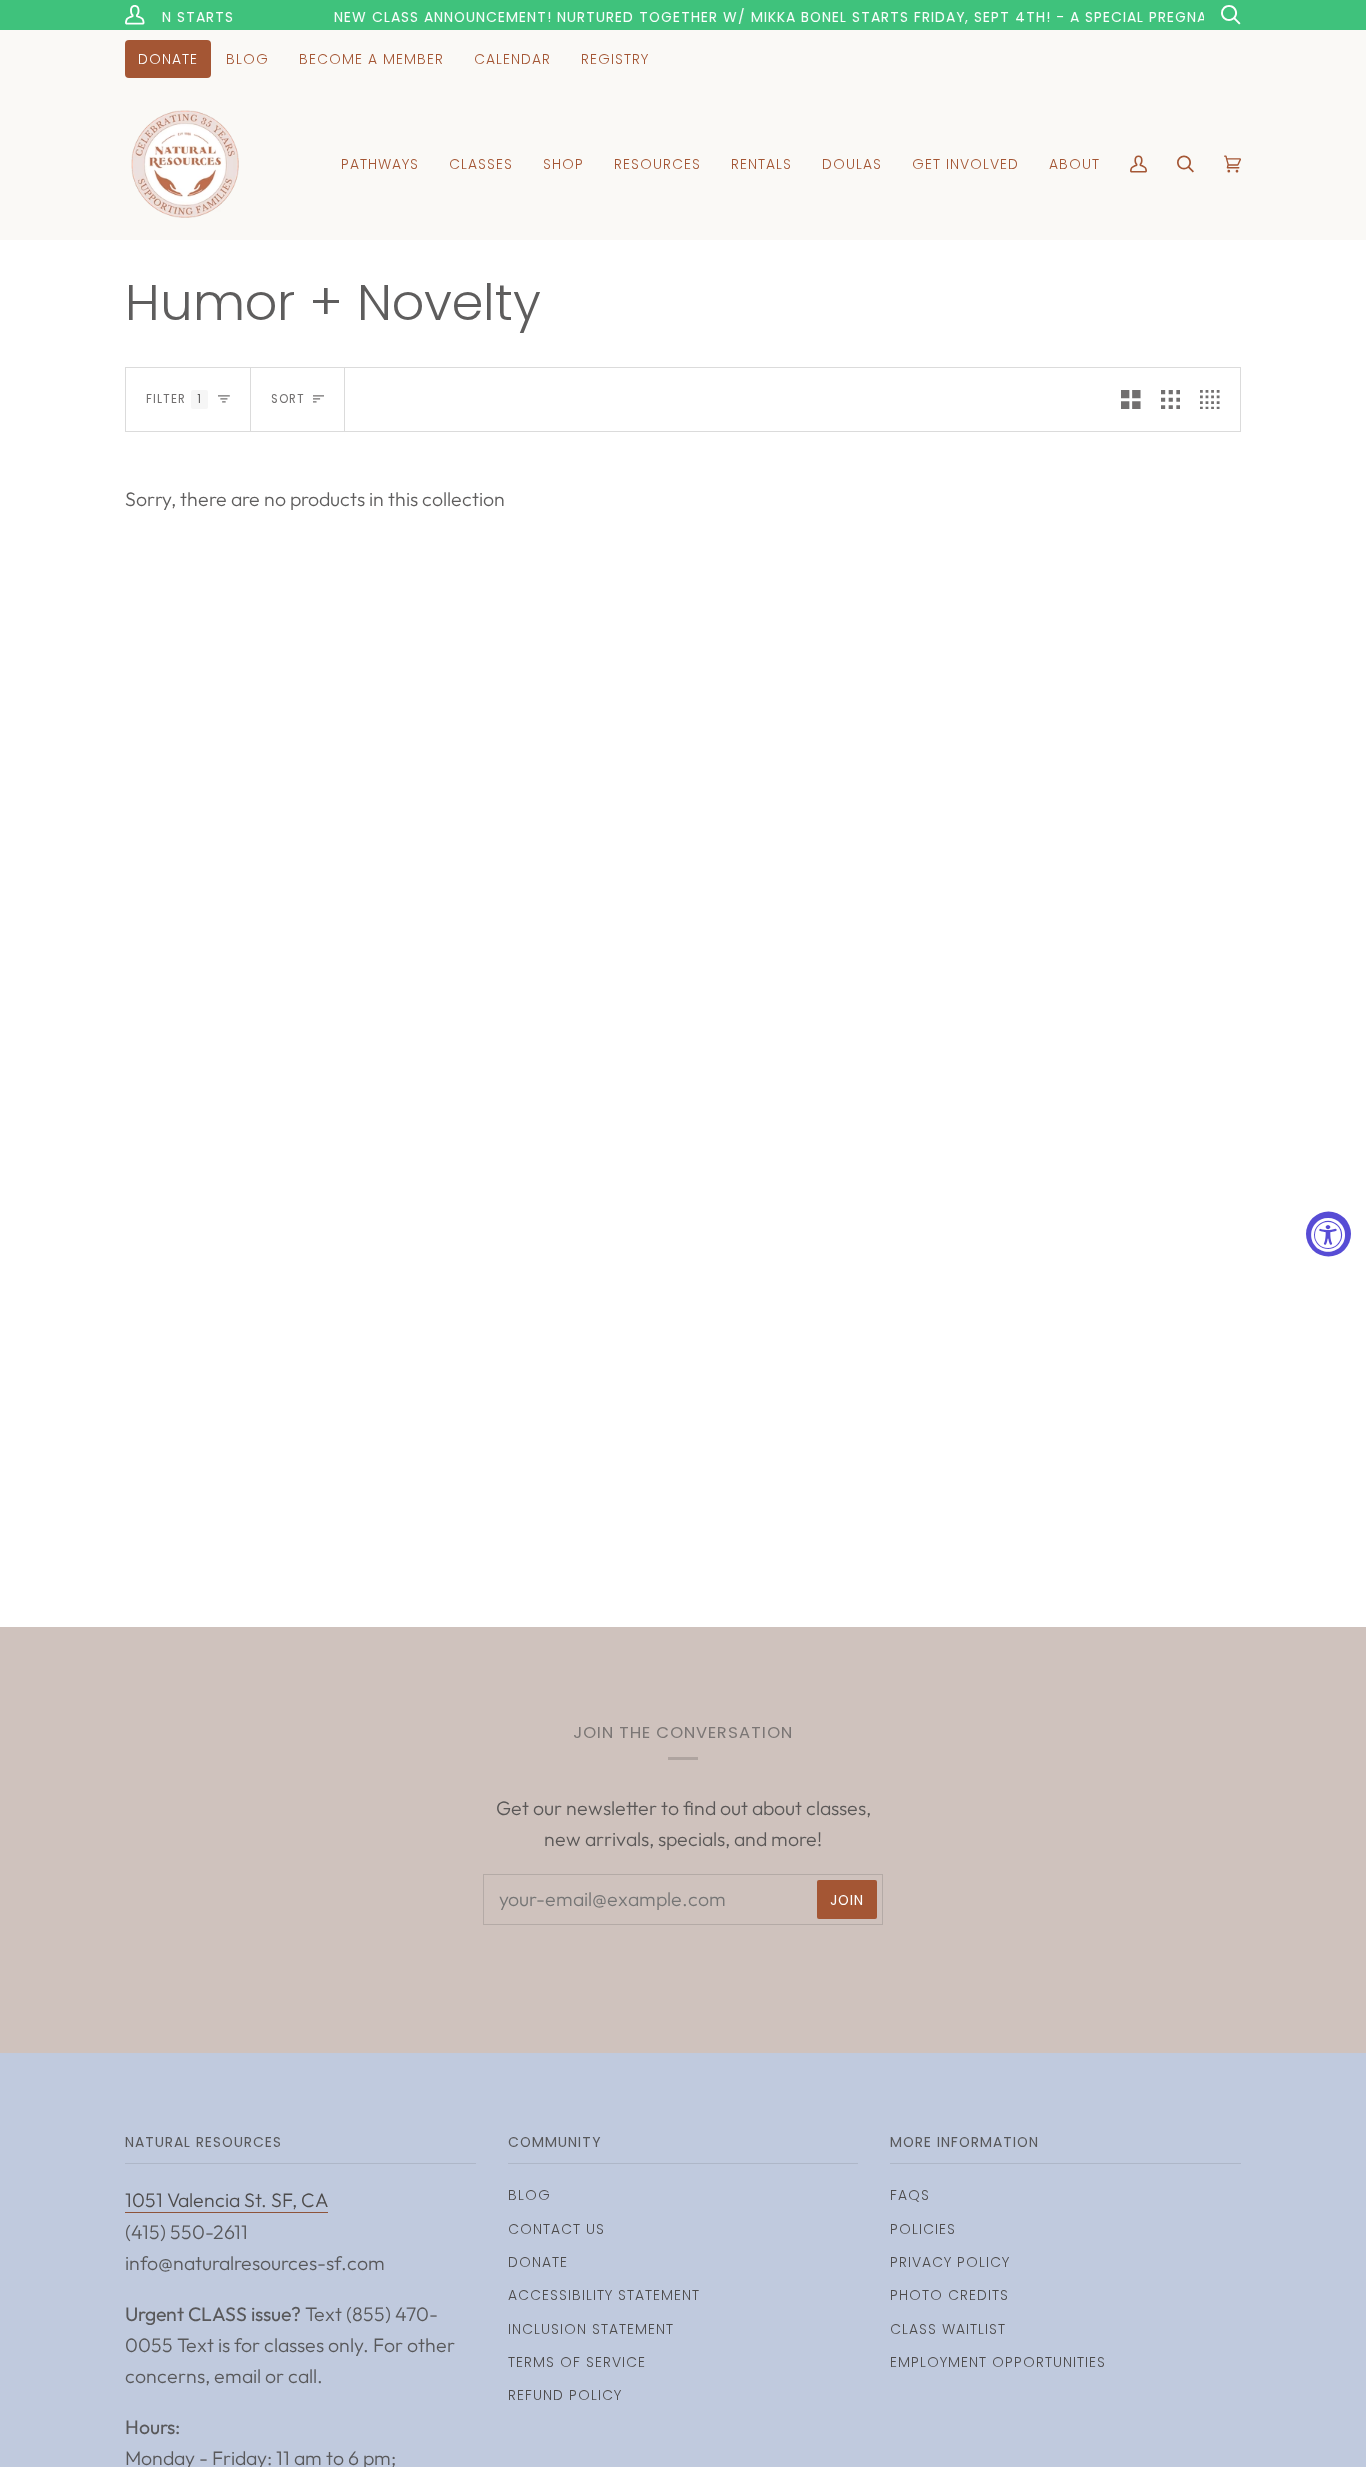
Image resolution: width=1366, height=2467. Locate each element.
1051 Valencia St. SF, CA (226, 2199)
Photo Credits (949, 2295)
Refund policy (565, 2395)
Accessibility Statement (604, 2295)
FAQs (910, 2195)
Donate (538, 2262)
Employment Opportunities (998, 2362)
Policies (923, 2229)
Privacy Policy (950, 2262)
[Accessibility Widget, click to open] (1328, 1233)
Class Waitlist (948, 2329)
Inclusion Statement (591, 2329)
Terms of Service (577, 2362)
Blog (529, 2195)
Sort (288, 399)
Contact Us (556, 2229)
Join (847, 1900)
